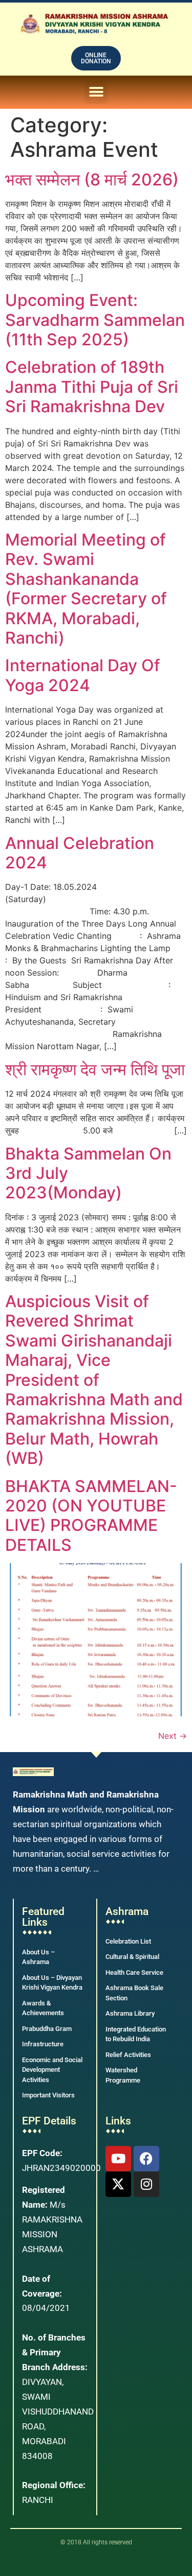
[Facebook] (146, 2159)
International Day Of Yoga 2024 (83, 675)
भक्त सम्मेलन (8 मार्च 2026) (92, 180)
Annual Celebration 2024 (80, 853)
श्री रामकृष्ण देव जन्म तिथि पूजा (95, 1069)
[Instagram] (146, 2184)
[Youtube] (118, 2159)
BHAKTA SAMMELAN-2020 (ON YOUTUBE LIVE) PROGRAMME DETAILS (91, 1516)
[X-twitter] (118, 2184)
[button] (96, 92)
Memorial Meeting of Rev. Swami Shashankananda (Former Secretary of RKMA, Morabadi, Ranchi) (86, 589)
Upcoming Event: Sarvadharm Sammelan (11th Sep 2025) (95, 320)
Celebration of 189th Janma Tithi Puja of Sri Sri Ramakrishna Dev (92, 387)
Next (173, 1736)
